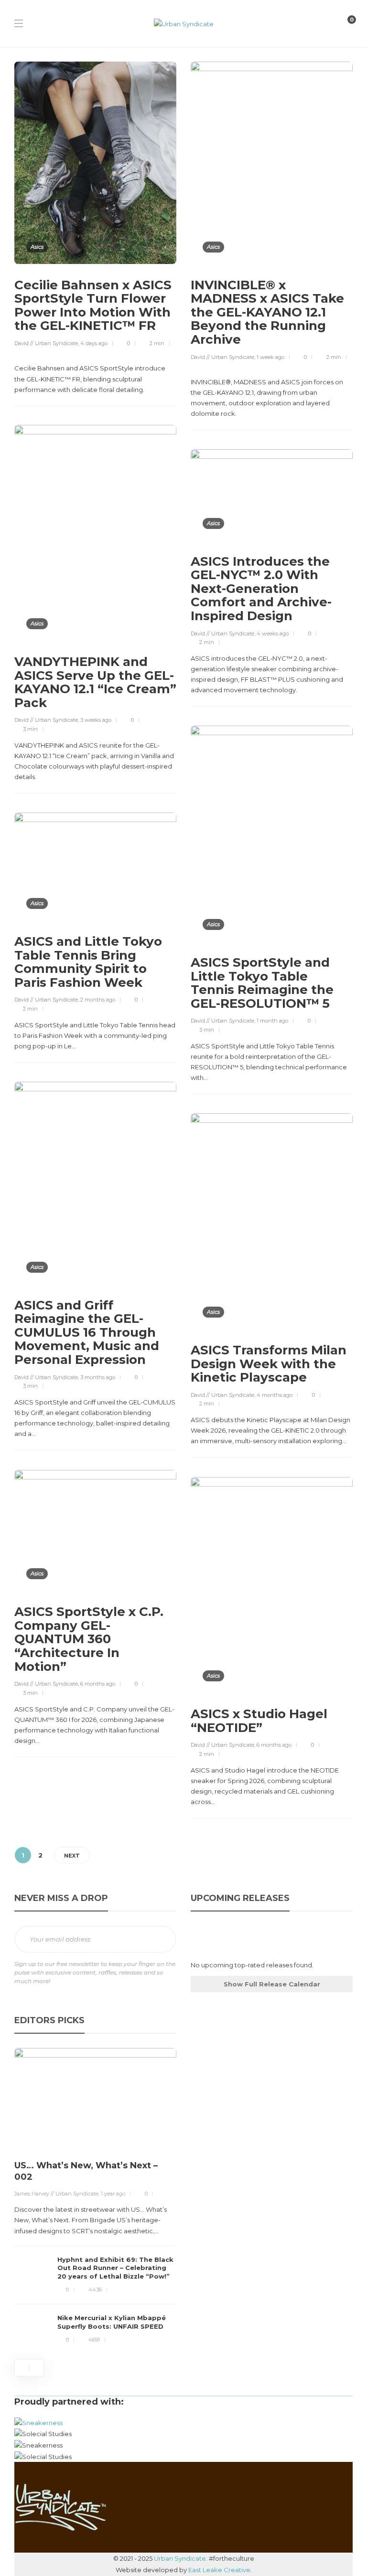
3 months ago (98, 1377)
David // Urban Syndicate (46, 343)
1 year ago (113, 2194)
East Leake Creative (219, 2570)
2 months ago (98, 1000)
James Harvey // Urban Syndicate (56, 2194)
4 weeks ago (273, 633)
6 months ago (98, 1684)
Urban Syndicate (180, 2558)
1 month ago (272, 1021)
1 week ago (270, 357)
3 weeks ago (96, 720)
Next (72, 1856)
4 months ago (275, 1395)
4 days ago (94, 343)
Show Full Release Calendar (272, 1984)
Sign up (162, 1940)
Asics (37, 247)
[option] (95, 2198)
